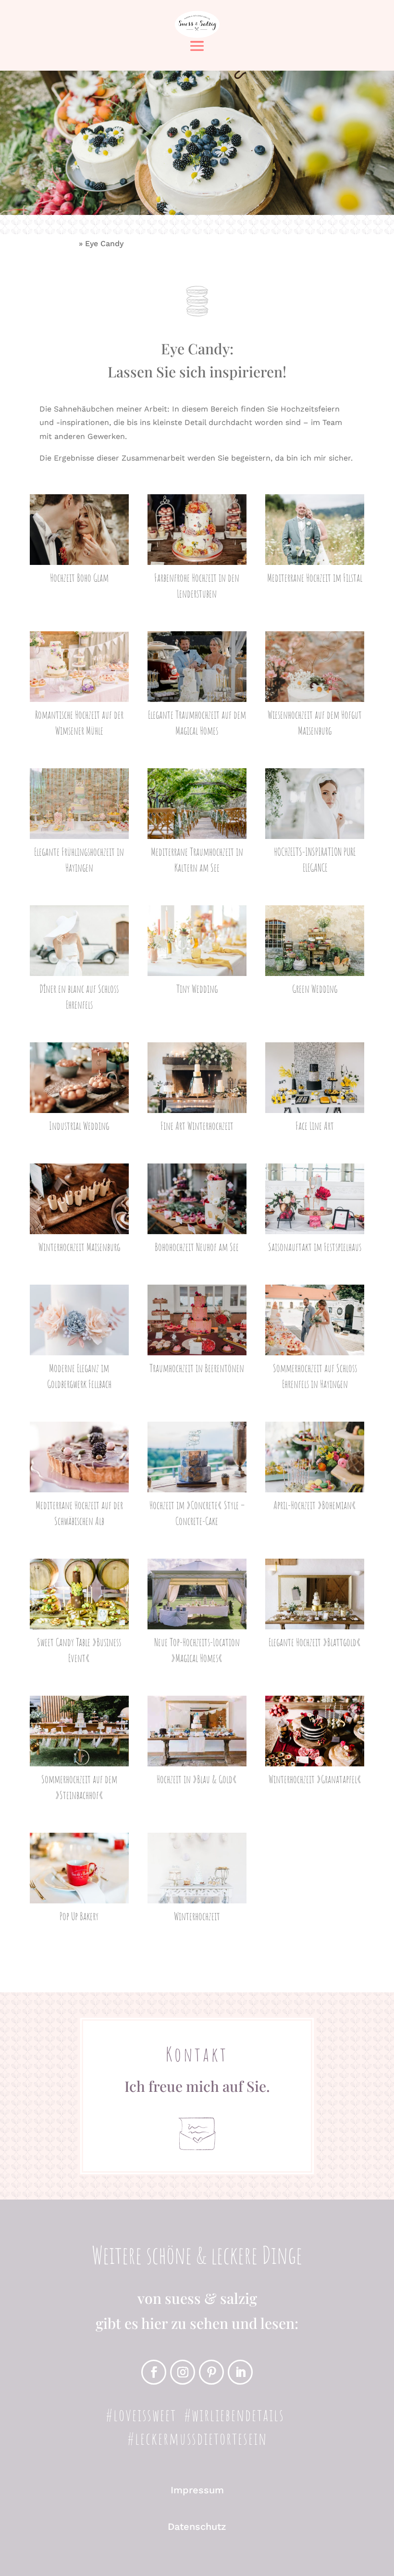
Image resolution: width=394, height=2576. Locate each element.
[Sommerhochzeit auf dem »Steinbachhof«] (80, 1731)
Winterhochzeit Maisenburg (79, 1247)
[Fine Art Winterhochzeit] (197, 1078)
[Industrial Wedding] (80, 1078)
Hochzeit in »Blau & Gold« (197, 1779)
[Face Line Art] (315, 1078)
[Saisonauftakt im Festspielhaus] (315, 1199)
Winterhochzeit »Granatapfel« (315, 1779)
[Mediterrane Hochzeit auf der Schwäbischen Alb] (80, 1457)
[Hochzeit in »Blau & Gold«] (197, 1731)
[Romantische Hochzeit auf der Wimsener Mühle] (80, 667)
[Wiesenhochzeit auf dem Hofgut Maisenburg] (315, 667)
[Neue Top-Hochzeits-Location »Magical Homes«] (197, 1594)
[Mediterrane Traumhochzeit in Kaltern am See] (197, 804)
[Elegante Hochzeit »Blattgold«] (315, 1594)
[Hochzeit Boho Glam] (80, 530)
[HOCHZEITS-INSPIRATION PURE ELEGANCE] (315, 804)
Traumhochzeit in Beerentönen (197, 1368)
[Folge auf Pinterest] (211, 2372)
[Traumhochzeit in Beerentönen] (197, 1320)
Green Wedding (315, 989)
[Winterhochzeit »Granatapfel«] (315, 1731)
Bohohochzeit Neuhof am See (197, 1247)
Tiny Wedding (197, 989)
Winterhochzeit (197, 1916)
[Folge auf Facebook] (154, 2372)
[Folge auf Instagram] (183, 2372)
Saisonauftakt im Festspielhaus (315, 1247)
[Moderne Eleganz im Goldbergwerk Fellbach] (80, 1320)
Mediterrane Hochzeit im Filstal (315, 578)
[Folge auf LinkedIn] (240, 2372)
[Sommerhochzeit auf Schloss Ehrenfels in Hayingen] (315, 1320)
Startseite (58, 244)
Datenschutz (197, 2526)
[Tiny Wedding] (197, 941)
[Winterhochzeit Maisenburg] (80, 1199)
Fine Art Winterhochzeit (197, 1126)
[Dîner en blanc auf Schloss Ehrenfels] (80, 941)
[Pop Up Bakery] (80, 1868)
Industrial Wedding (79, 1126)
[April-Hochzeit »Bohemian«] (315, 1457)
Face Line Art (315, 1126)
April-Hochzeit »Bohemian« (315, 1505)
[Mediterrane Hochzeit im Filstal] (315, 530)
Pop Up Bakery (79, 1916)
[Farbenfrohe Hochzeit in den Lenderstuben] (197, 530)
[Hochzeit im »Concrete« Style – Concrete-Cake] (197, 1457)
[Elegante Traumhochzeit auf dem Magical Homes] (197, 667)
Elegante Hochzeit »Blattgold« (315, 1642)
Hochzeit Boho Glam (79, 578)
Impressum (197, 2490)
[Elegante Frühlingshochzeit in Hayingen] (80, 804)
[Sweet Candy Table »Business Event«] (80, 1594)
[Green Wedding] (315, 941)
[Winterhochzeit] (197, 1868)
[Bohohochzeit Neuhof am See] (197, 1199)
